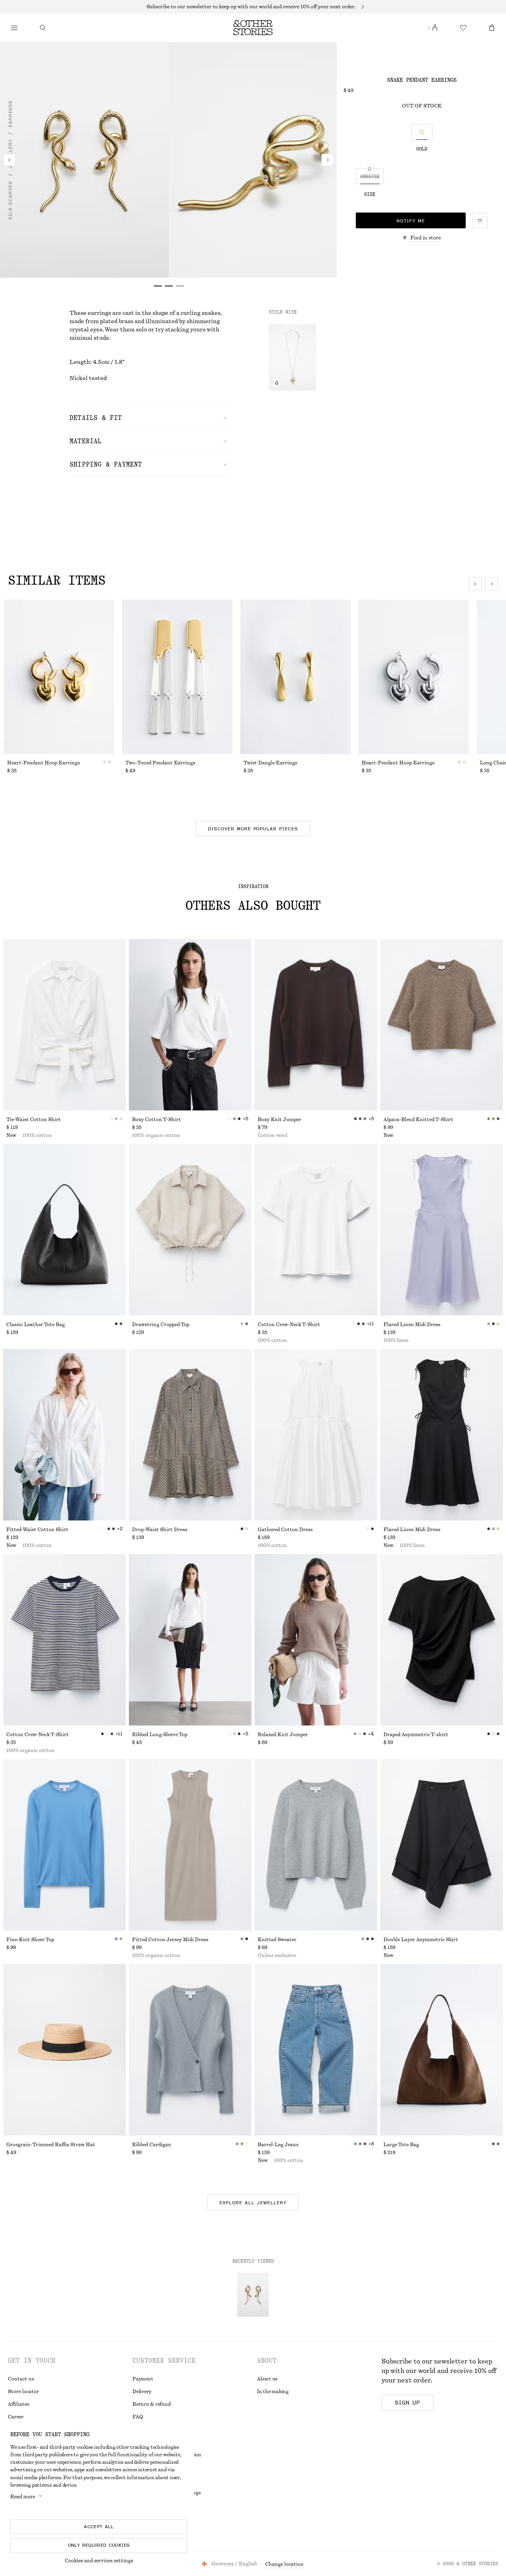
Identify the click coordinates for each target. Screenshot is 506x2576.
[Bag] (492, 28)
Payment (143, 2379)
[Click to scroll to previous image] (475, 584)
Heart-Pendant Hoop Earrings (43, 763)
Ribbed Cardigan (152, 2145)
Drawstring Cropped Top (161, 1325)
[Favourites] (463, 28)
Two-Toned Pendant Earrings (160, 763)
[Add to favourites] (480, 220)
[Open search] (43, 28)
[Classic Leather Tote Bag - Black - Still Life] (64, 1230)
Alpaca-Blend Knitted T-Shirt (418, 1120)
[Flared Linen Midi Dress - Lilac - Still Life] (442, 1230)
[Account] (435, 28)
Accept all (99, 2527)
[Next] (328, 160)
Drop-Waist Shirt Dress (160, 1530)
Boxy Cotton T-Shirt (157, 1120)
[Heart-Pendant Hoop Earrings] (59, 677)
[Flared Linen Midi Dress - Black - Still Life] (442, 1435)
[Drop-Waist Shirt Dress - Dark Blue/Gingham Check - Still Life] (190, 1435)
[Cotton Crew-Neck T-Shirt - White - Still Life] (316, 1230)
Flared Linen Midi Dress (412, 1325)
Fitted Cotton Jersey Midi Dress (170, 1940)
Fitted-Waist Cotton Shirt (37, 1530)
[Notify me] (277, 383)
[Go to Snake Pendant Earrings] (253, 2295)
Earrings (10, 114)
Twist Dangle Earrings (270, 763)
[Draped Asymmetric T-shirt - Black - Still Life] (442, 1640)
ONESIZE (370, 177)
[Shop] (14, 28)
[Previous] (9, 160)
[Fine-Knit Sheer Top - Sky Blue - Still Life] (64, 1845)
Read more (23, 2497)
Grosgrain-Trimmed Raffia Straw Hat (51, 2145)
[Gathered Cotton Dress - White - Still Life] (316, 1435)
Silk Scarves (10, 200)
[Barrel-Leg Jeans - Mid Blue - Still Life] (316, 2050)
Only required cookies (99, 2545)
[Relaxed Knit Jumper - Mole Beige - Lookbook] (316, 1640)
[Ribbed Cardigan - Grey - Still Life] (190, 2050)
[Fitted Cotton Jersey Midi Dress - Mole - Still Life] (190, 1845)
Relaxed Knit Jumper (283, 1735)
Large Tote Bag (401, 2145)
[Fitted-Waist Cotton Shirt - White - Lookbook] (64, 1435)
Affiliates (19, 2404)
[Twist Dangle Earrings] (295, 677)
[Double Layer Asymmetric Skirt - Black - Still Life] (442, 1845)
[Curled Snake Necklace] (293, 358)
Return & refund (151, 2404)
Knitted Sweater (277, 1940)
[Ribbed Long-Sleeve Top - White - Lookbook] (190, 1640)
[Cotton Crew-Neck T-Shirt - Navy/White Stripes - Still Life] (64, 1640)
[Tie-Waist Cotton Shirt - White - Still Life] (64, 1025)
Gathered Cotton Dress (285, 1530)
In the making (273, 2392)
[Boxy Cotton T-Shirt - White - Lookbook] (190, 1025)
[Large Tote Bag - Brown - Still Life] (442, 2050)
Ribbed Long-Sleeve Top (160, 1735)
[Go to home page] (253, 28)
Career (16, 2417)
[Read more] (253, 7)
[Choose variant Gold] (422, 132)
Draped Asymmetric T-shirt (416, 1735)
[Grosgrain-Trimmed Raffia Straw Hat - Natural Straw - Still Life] (64, 2050)
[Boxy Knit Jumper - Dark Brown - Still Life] (316, 1025)
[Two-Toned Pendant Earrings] (177, 677)
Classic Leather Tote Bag (36, 1325)
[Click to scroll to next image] (492, 584)
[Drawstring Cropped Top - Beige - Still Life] (190, 1230)
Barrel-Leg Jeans (278, 2145)
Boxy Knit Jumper (279, 1120)
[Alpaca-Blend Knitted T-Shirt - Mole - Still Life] (442, 1025)
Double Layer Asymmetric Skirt (421, 1940)
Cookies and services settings (99, 2561)
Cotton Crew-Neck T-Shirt (289, 1325)
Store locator (24, 2392)
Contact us (21, 2379)
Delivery (142, 2392)
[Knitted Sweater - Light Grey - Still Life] (316, 1845)
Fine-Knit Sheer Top (30, 1940)
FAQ (138, 2417)
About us (267, 2379)
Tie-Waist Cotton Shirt (34, 1120)
